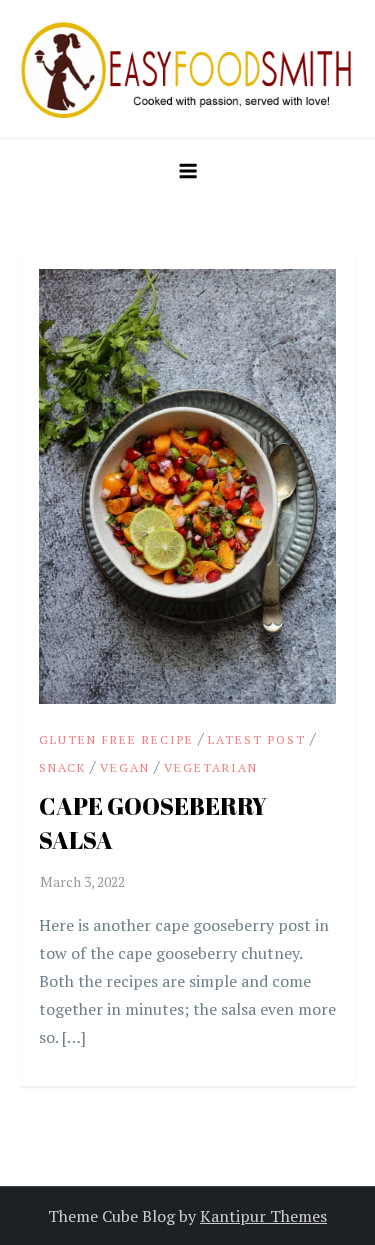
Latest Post (257, 739)
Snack (62, 767)
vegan (125, 767)
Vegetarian (211, 767)
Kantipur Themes (263, 1216)
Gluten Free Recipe (116, 739)
